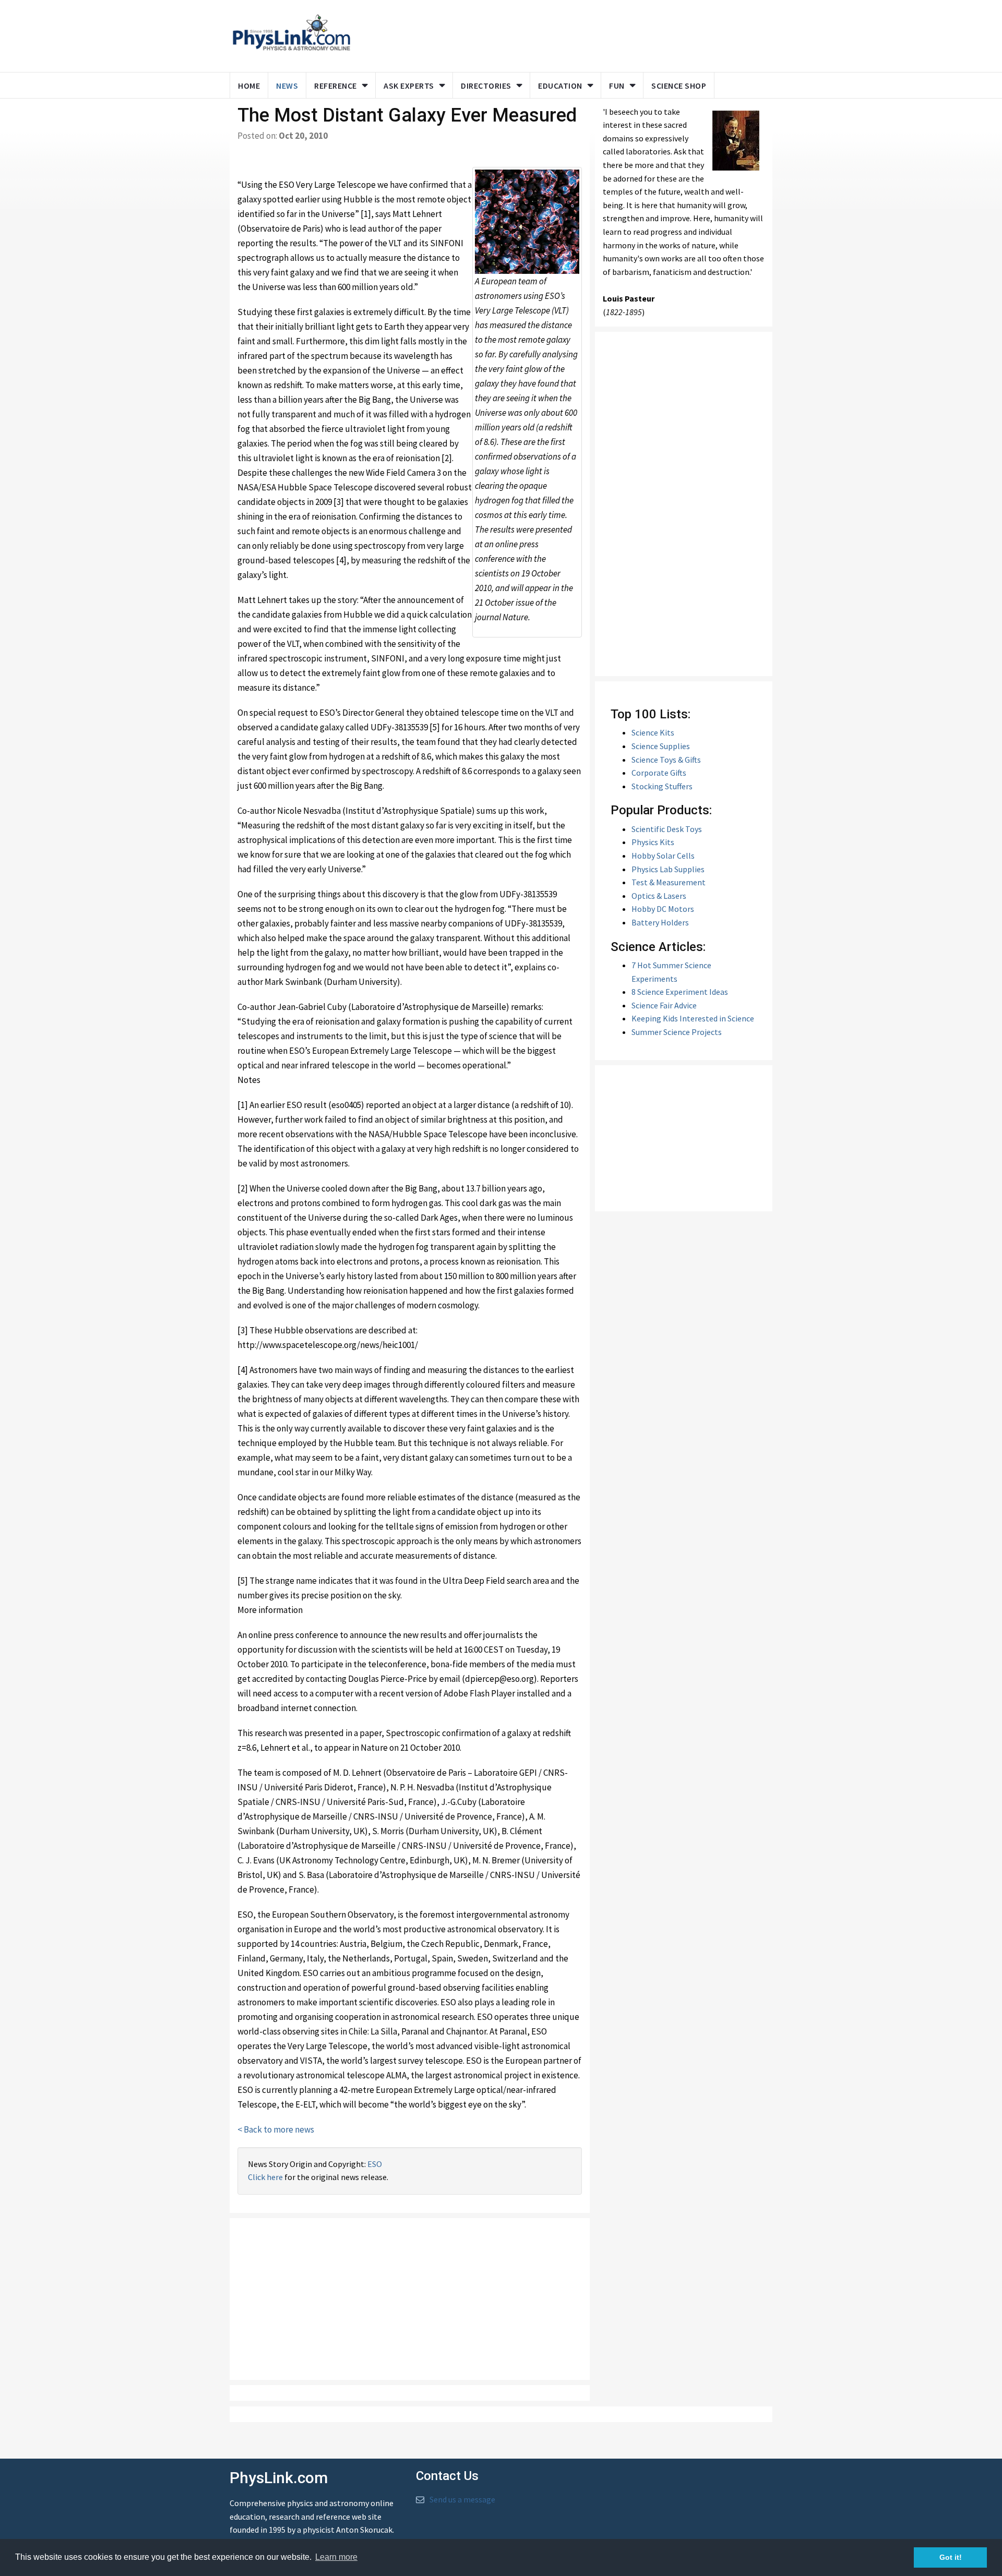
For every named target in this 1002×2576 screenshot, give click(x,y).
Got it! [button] (951, 2557)
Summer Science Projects (677, 1032)
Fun (617, 86)
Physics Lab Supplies (668, 869)
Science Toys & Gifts (666, 760)
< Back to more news (276, 2129)
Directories (486, 86)
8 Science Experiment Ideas (680, 992)
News (287, 86)
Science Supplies (661, 746)
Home (249, 86)
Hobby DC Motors (663, 909)
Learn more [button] (336, 2557)
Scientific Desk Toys (667, 829)
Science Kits (653, 732)
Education (560, 86)
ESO (375, 2164)
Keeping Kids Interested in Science (693, 1018)
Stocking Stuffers (662, 786)
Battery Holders (660, 922)
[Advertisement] (559, 34)
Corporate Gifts (659, 773)
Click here (265, 2177)
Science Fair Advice (664, 1005)
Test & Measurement (669, 882)
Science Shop (679, 86)
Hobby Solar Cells (663, 856)
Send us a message (462, 2499)
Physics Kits (653, 842)
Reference (336, 86)
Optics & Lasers (659, 896)
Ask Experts (409, 86)
